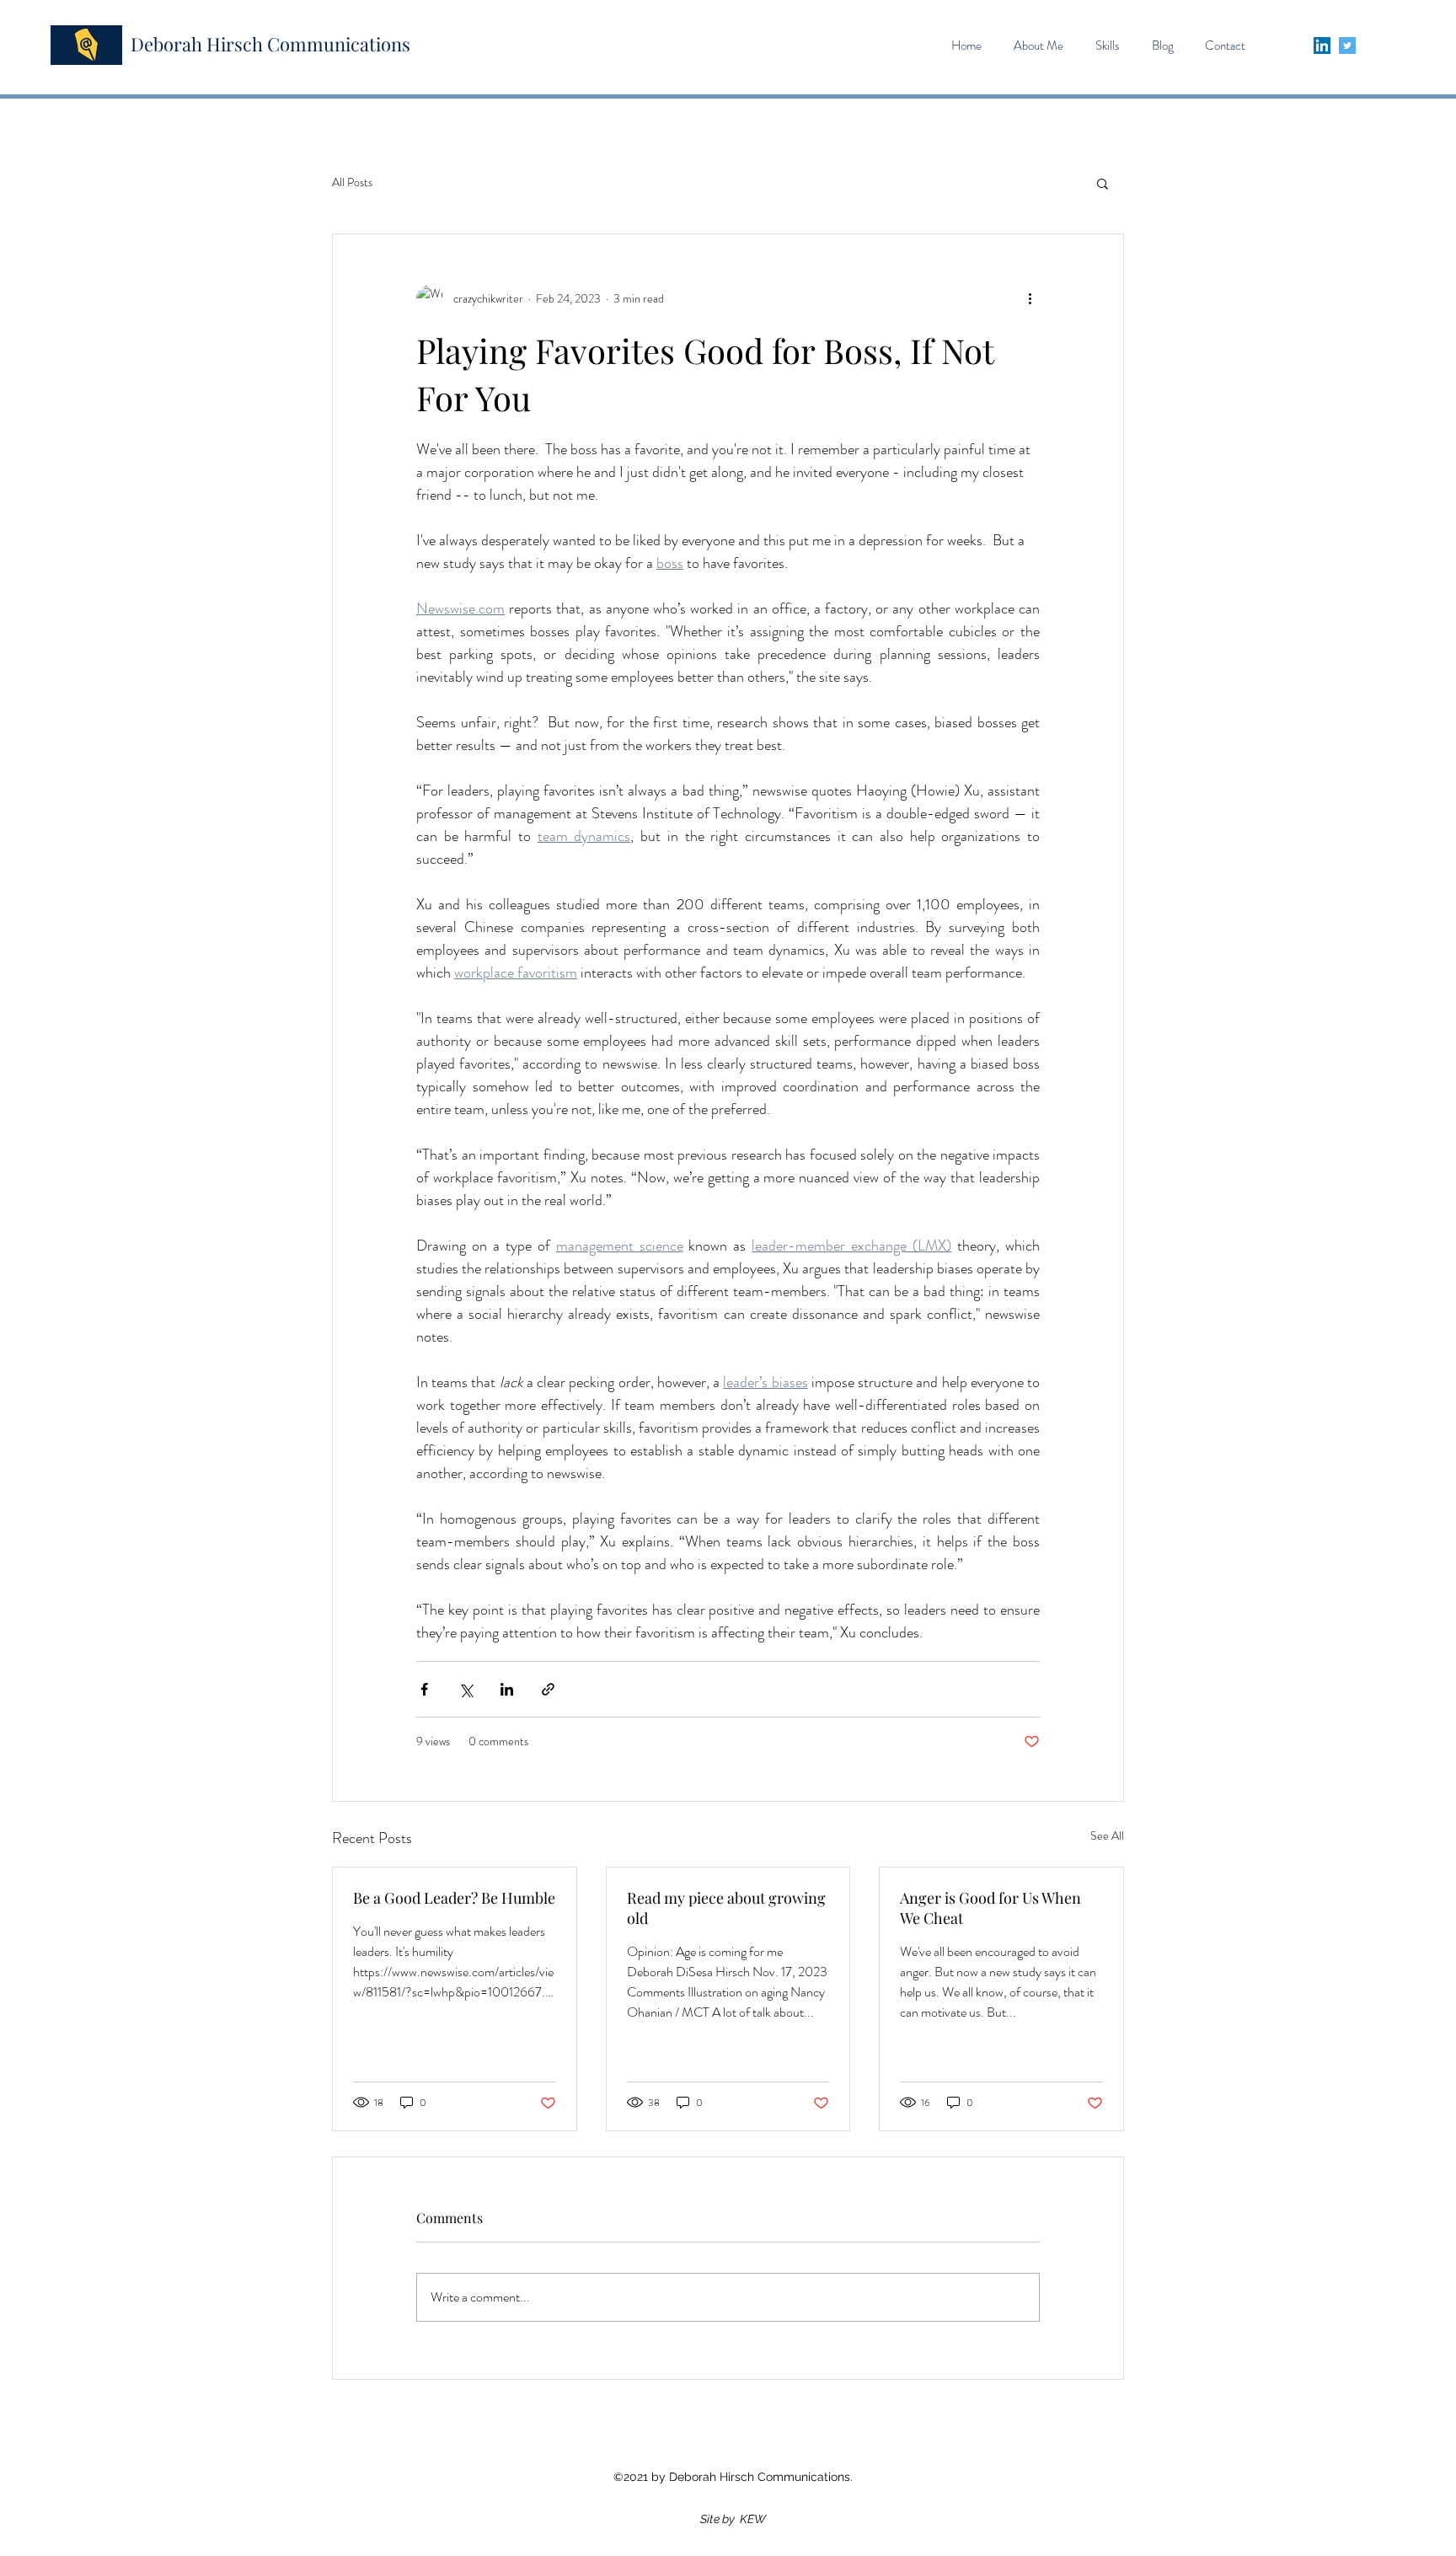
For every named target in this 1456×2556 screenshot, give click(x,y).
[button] (1103, 183)
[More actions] (1030, 298)
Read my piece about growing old (726, 1908)
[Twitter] (1347, 46)
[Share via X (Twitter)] (466, 1689)
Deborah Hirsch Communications (270, 44)
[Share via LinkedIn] (507, 1689)
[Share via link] (548, 1689)
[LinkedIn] (1322, 46)
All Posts (352, 182)
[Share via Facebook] (424, 1689)
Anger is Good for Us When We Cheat (990, 1908)
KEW (753, 2519)
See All (1107, 1835)
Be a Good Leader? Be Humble (454, 1898)
